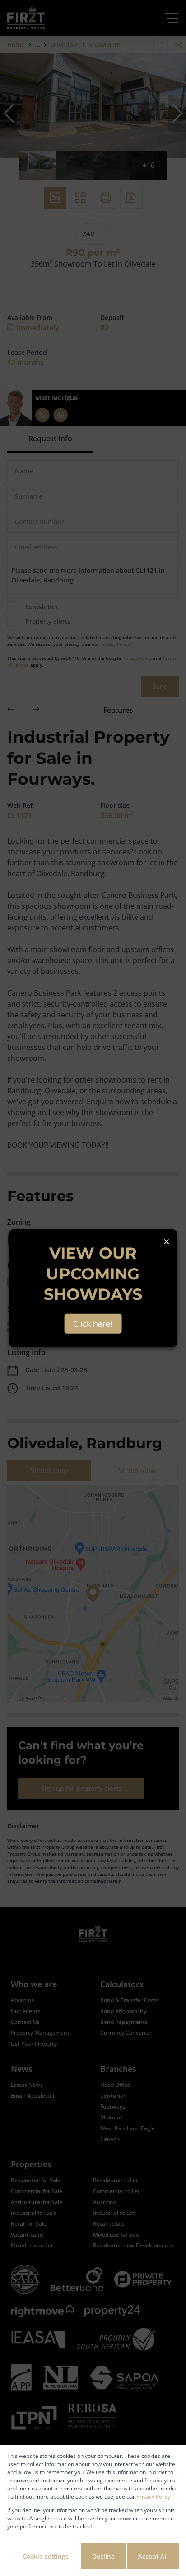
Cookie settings (46, 2556)
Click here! (93, 1323)
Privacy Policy (153, 2497)
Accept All (153, 2556)
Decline (103, 2556)
